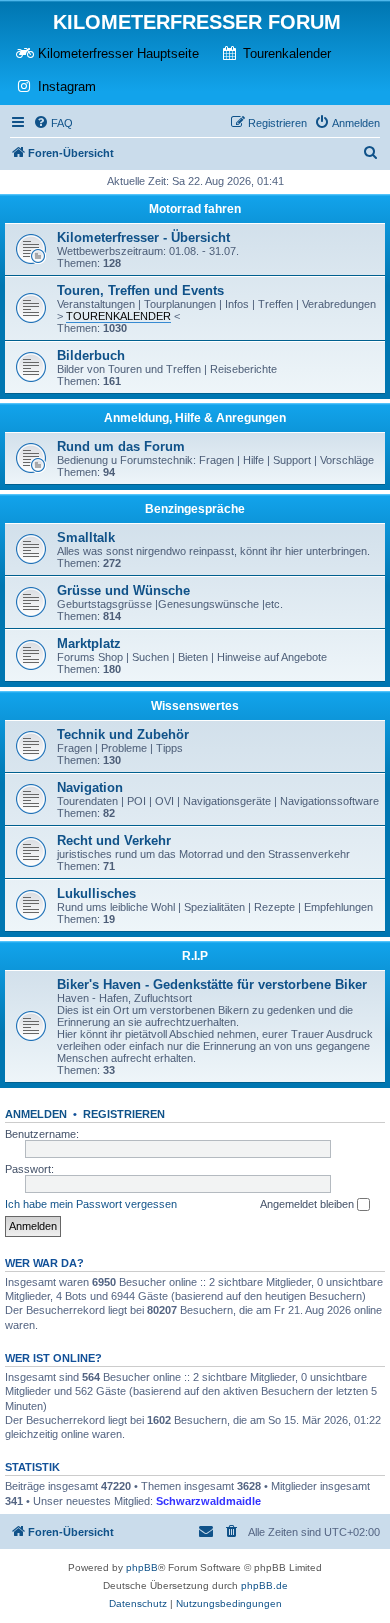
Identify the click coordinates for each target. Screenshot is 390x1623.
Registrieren (124, 1114)
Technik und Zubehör (123, 734)
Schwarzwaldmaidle (208, 1501)
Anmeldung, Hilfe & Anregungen (195, 418)
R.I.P (195, 956)
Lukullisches (96, 893)
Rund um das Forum (121, 446)
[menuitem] (53, 123)
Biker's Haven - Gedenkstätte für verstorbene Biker (212, 984)
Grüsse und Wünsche (123, 590)
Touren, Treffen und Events (140, 290)
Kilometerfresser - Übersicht (143, 237)
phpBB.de (264, 1585)
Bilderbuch (91, 355)
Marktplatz (89, 643)
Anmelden (36, 1114)
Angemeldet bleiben (308, 1204)
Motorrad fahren (195, 209)
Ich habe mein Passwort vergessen (91, 1204)
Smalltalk (86, 537)
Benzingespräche (195, 509)
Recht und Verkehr (114, 840)
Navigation (90, 787)
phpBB (142, 1567)
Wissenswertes (195, 706)
